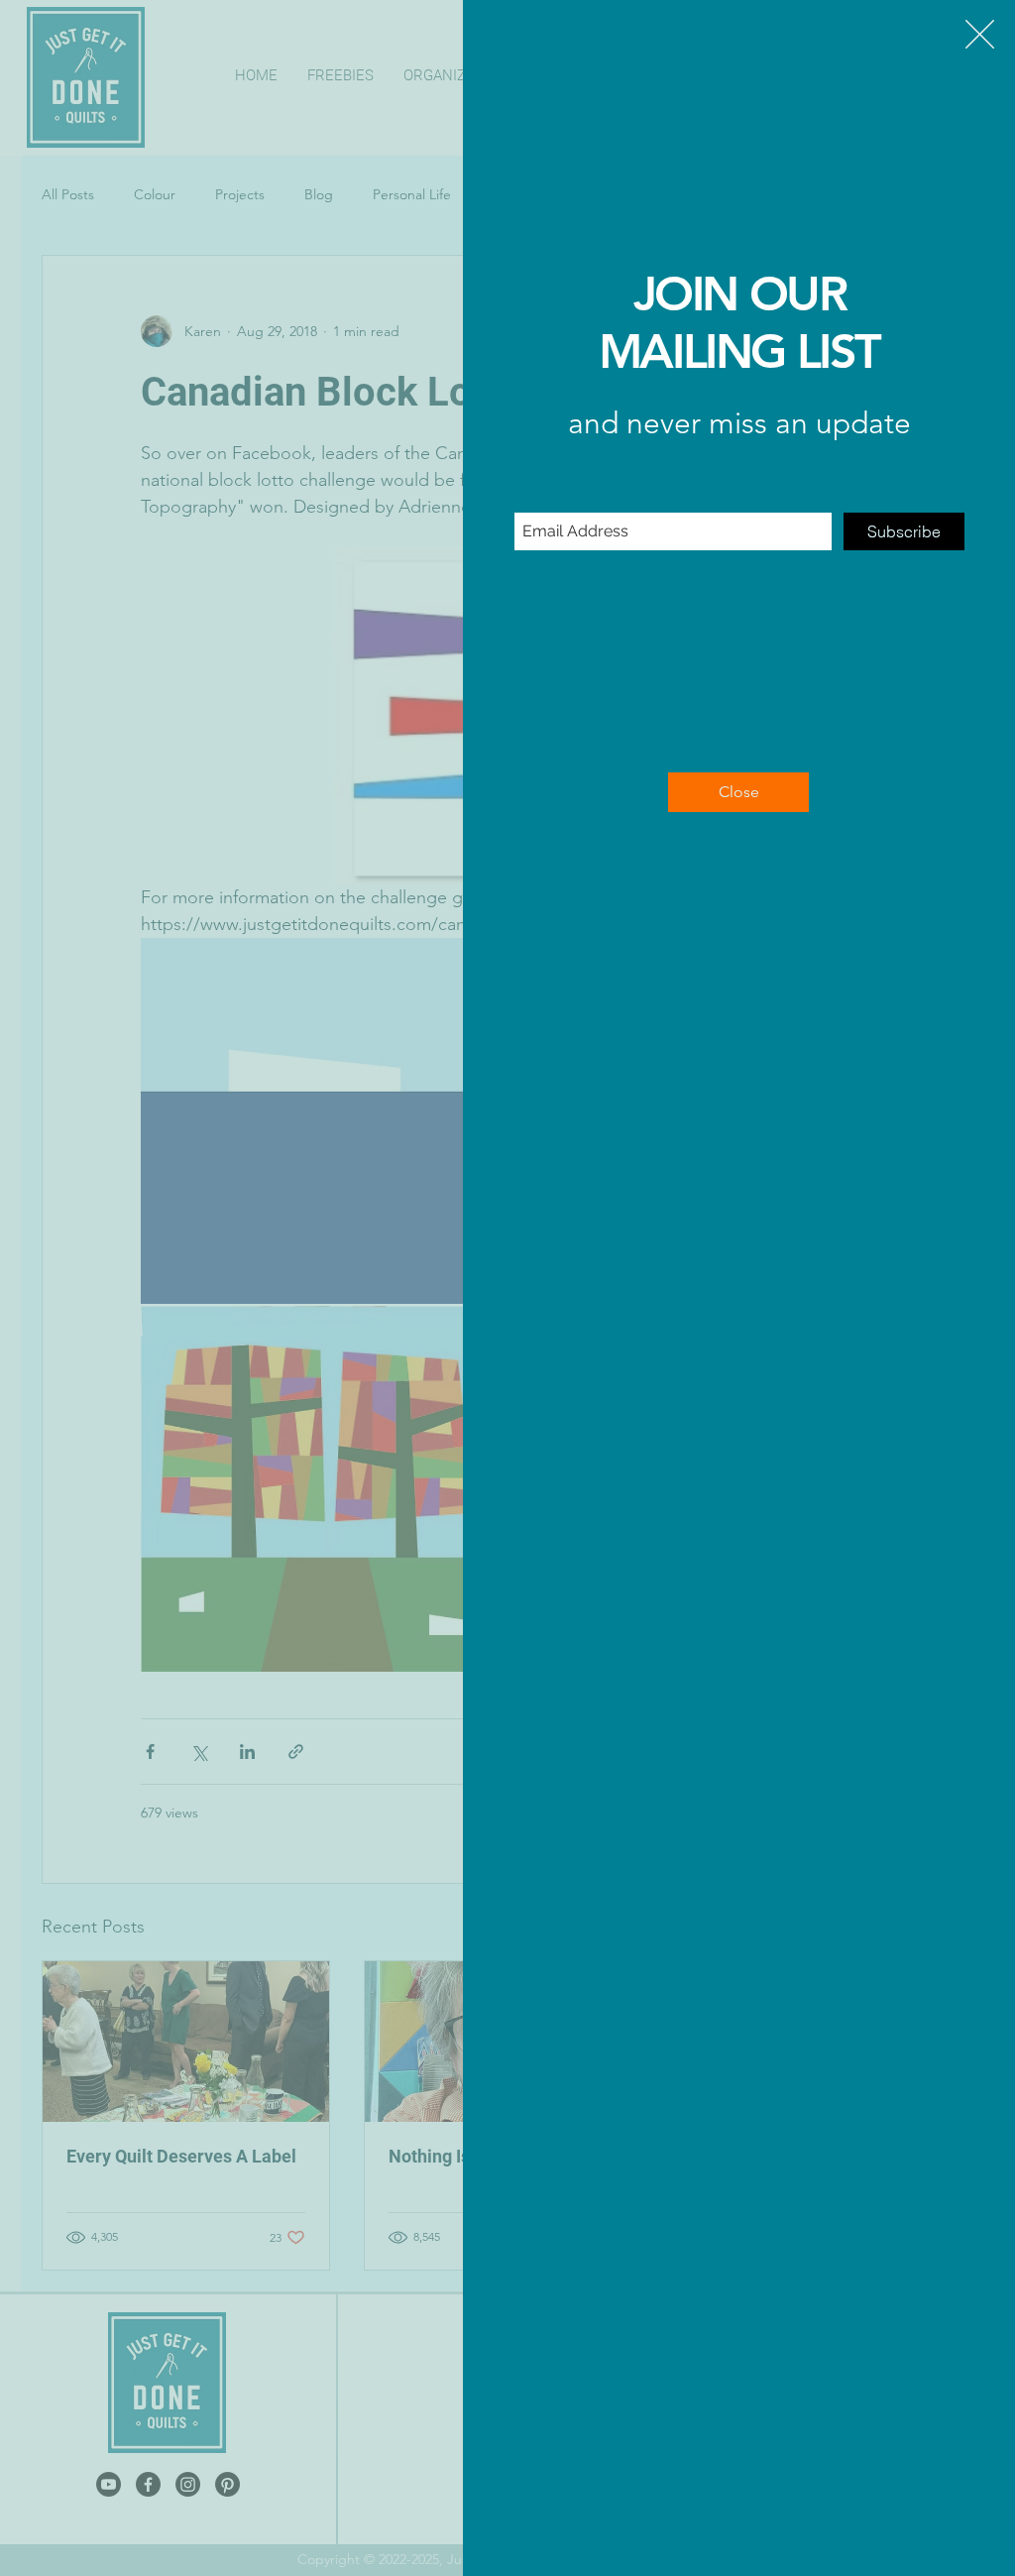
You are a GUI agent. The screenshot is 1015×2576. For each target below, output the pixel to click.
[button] (980, 34)
